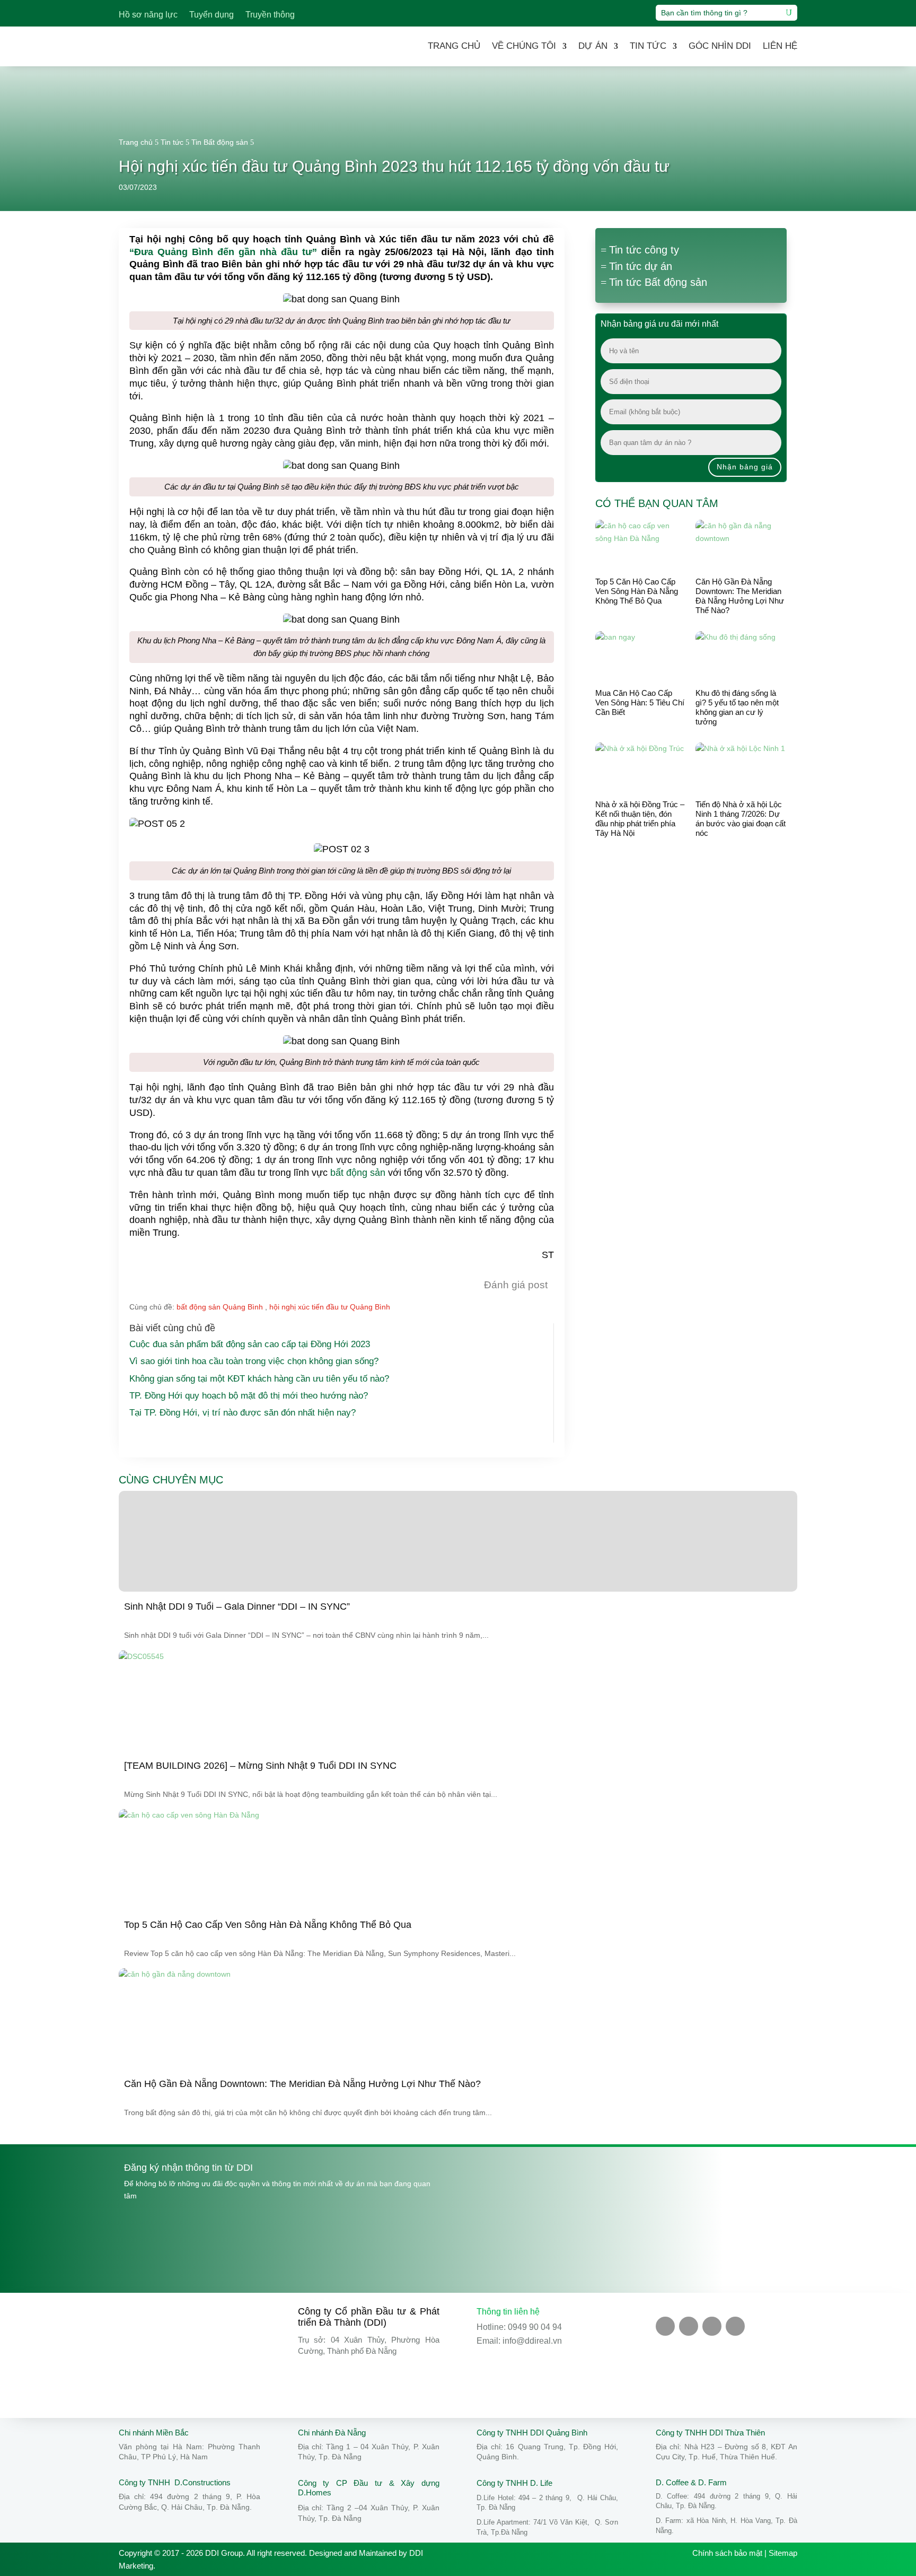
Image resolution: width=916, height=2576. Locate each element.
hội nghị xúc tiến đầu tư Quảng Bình (330, 1307)
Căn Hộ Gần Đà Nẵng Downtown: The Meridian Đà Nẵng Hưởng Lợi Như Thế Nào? (740, 596)
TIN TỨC (648, 46)
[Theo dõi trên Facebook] (665, 2326)
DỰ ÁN (593, 46)
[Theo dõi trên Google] (735, 2326)
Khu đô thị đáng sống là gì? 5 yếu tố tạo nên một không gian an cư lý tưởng (737, 707)
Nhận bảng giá (745, 467)
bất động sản (358, 1173)
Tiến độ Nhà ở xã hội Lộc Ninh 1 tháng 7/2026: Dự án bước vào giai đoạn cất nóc (741, 819)
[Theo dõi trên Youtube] (689, 2326)
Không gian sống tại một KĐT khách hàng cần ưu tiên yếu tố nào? (259, 1379)
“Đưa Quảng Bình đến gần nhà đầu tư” (223, 252)
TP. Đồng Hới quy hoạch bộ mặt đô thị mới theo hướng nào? (249, 1396)
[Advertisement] (691, 937)
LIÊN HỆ (780, 46)
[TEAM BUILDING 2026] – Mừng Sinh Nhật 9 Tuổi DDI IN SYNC (260, 1766)
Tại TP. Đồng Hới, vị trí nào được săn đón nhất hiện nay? (243, 1413)
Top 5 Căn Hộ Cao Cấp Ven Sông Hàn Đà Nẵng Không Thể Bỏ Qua (637, 591)
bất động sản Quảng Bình (220, 1307)
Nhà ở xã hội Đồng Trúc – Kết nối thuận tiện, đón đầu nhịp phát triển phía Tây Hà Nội (640, 819)
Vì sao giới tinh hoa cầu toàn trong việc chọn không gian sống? (254, 1361)
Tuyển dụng (212, 15)
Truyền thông (270, 15)
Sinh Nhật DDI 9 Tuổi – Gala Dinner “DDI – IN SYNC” (237, 1606)
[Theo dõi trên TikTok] (712, 2326)
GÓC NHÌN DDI (720, 46)
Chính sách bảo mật (727, 2553)
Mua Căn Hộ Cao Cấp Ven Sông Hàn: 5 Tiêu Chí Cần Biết (640, 702)
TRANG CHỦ (454, 46)
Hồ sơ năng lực (148, 15)
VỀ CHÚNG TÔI (524, 46)
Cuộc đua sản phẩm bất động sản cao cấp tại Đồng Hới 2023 (250, 1344)
